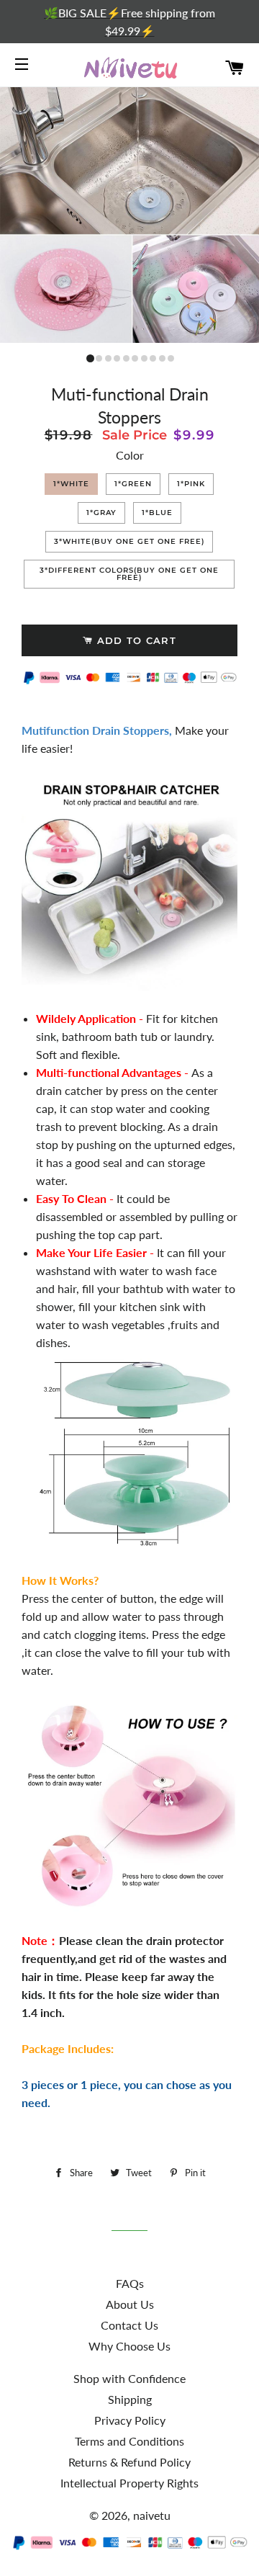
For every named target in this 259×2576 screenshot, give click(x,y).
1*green (133, 484)
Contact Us (129, 2325)
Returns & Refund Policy (129, 2462)
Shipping (130, 2399)
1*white (71, 484)
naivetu (152, 2515)
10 (170, 358)
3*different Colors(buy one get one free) (129, 574)
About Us (130, 2304)
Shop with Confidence (129, 2378)
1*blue (157, 513)
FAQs (130, 2283)
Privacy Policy (130, 2420)
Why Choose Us (129, 2346)
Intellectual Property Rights (129, 2483)
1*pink (191, 484)
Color (130, 455)
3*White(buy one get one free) (129, 541)
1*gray (101, 513)
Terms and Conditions (129, 2441)
